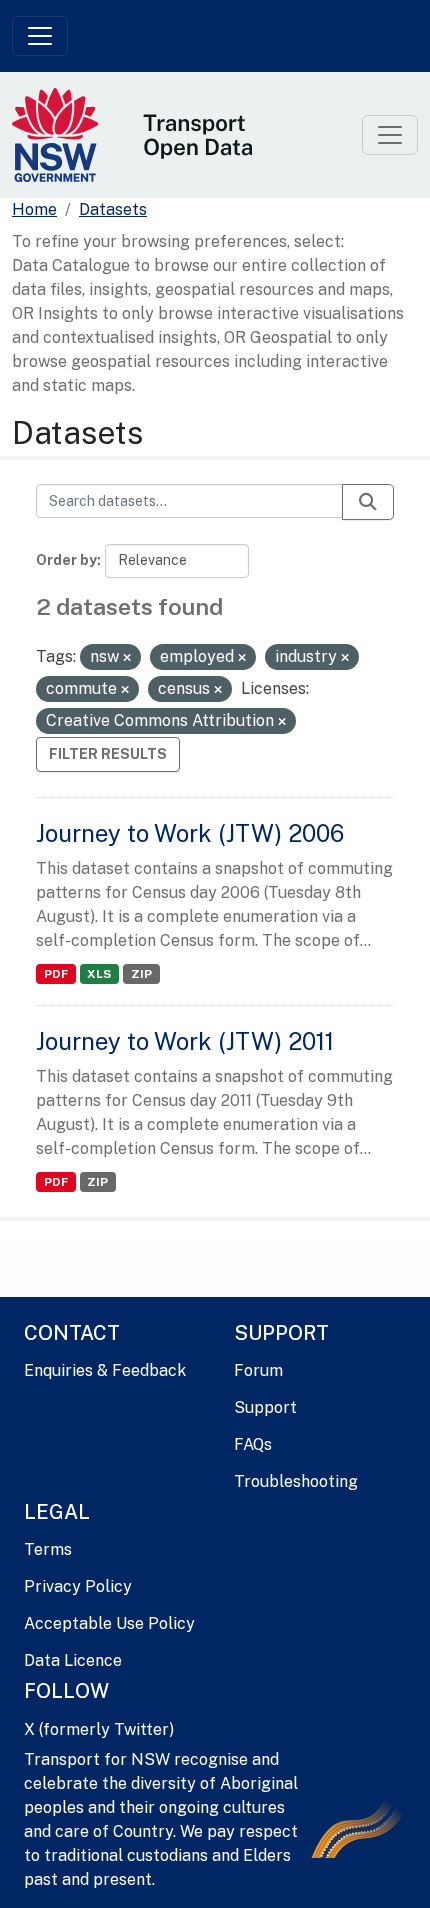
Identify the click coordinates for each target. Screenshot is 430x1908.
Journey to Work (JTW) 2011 (185, 1041)
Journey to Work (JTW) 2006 (190, 833)
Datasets (113, 209)
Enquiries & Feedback (105, 1370)
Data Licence (73, 1660)
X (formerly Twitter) (99, 1729)
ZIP (141, 974)
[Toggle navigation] (40, 36)
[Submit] (368, 502)
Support (265, 1407)
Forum (258, 1370)
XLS (99, 974)
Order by (66, 560)
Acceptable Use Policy (109, 1623)
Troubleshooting (296, 1481)
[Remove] (127, 658)
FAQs (253, 1444)
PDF (56, 974)
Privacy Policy (78, 1586)
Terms (48, 1549)
